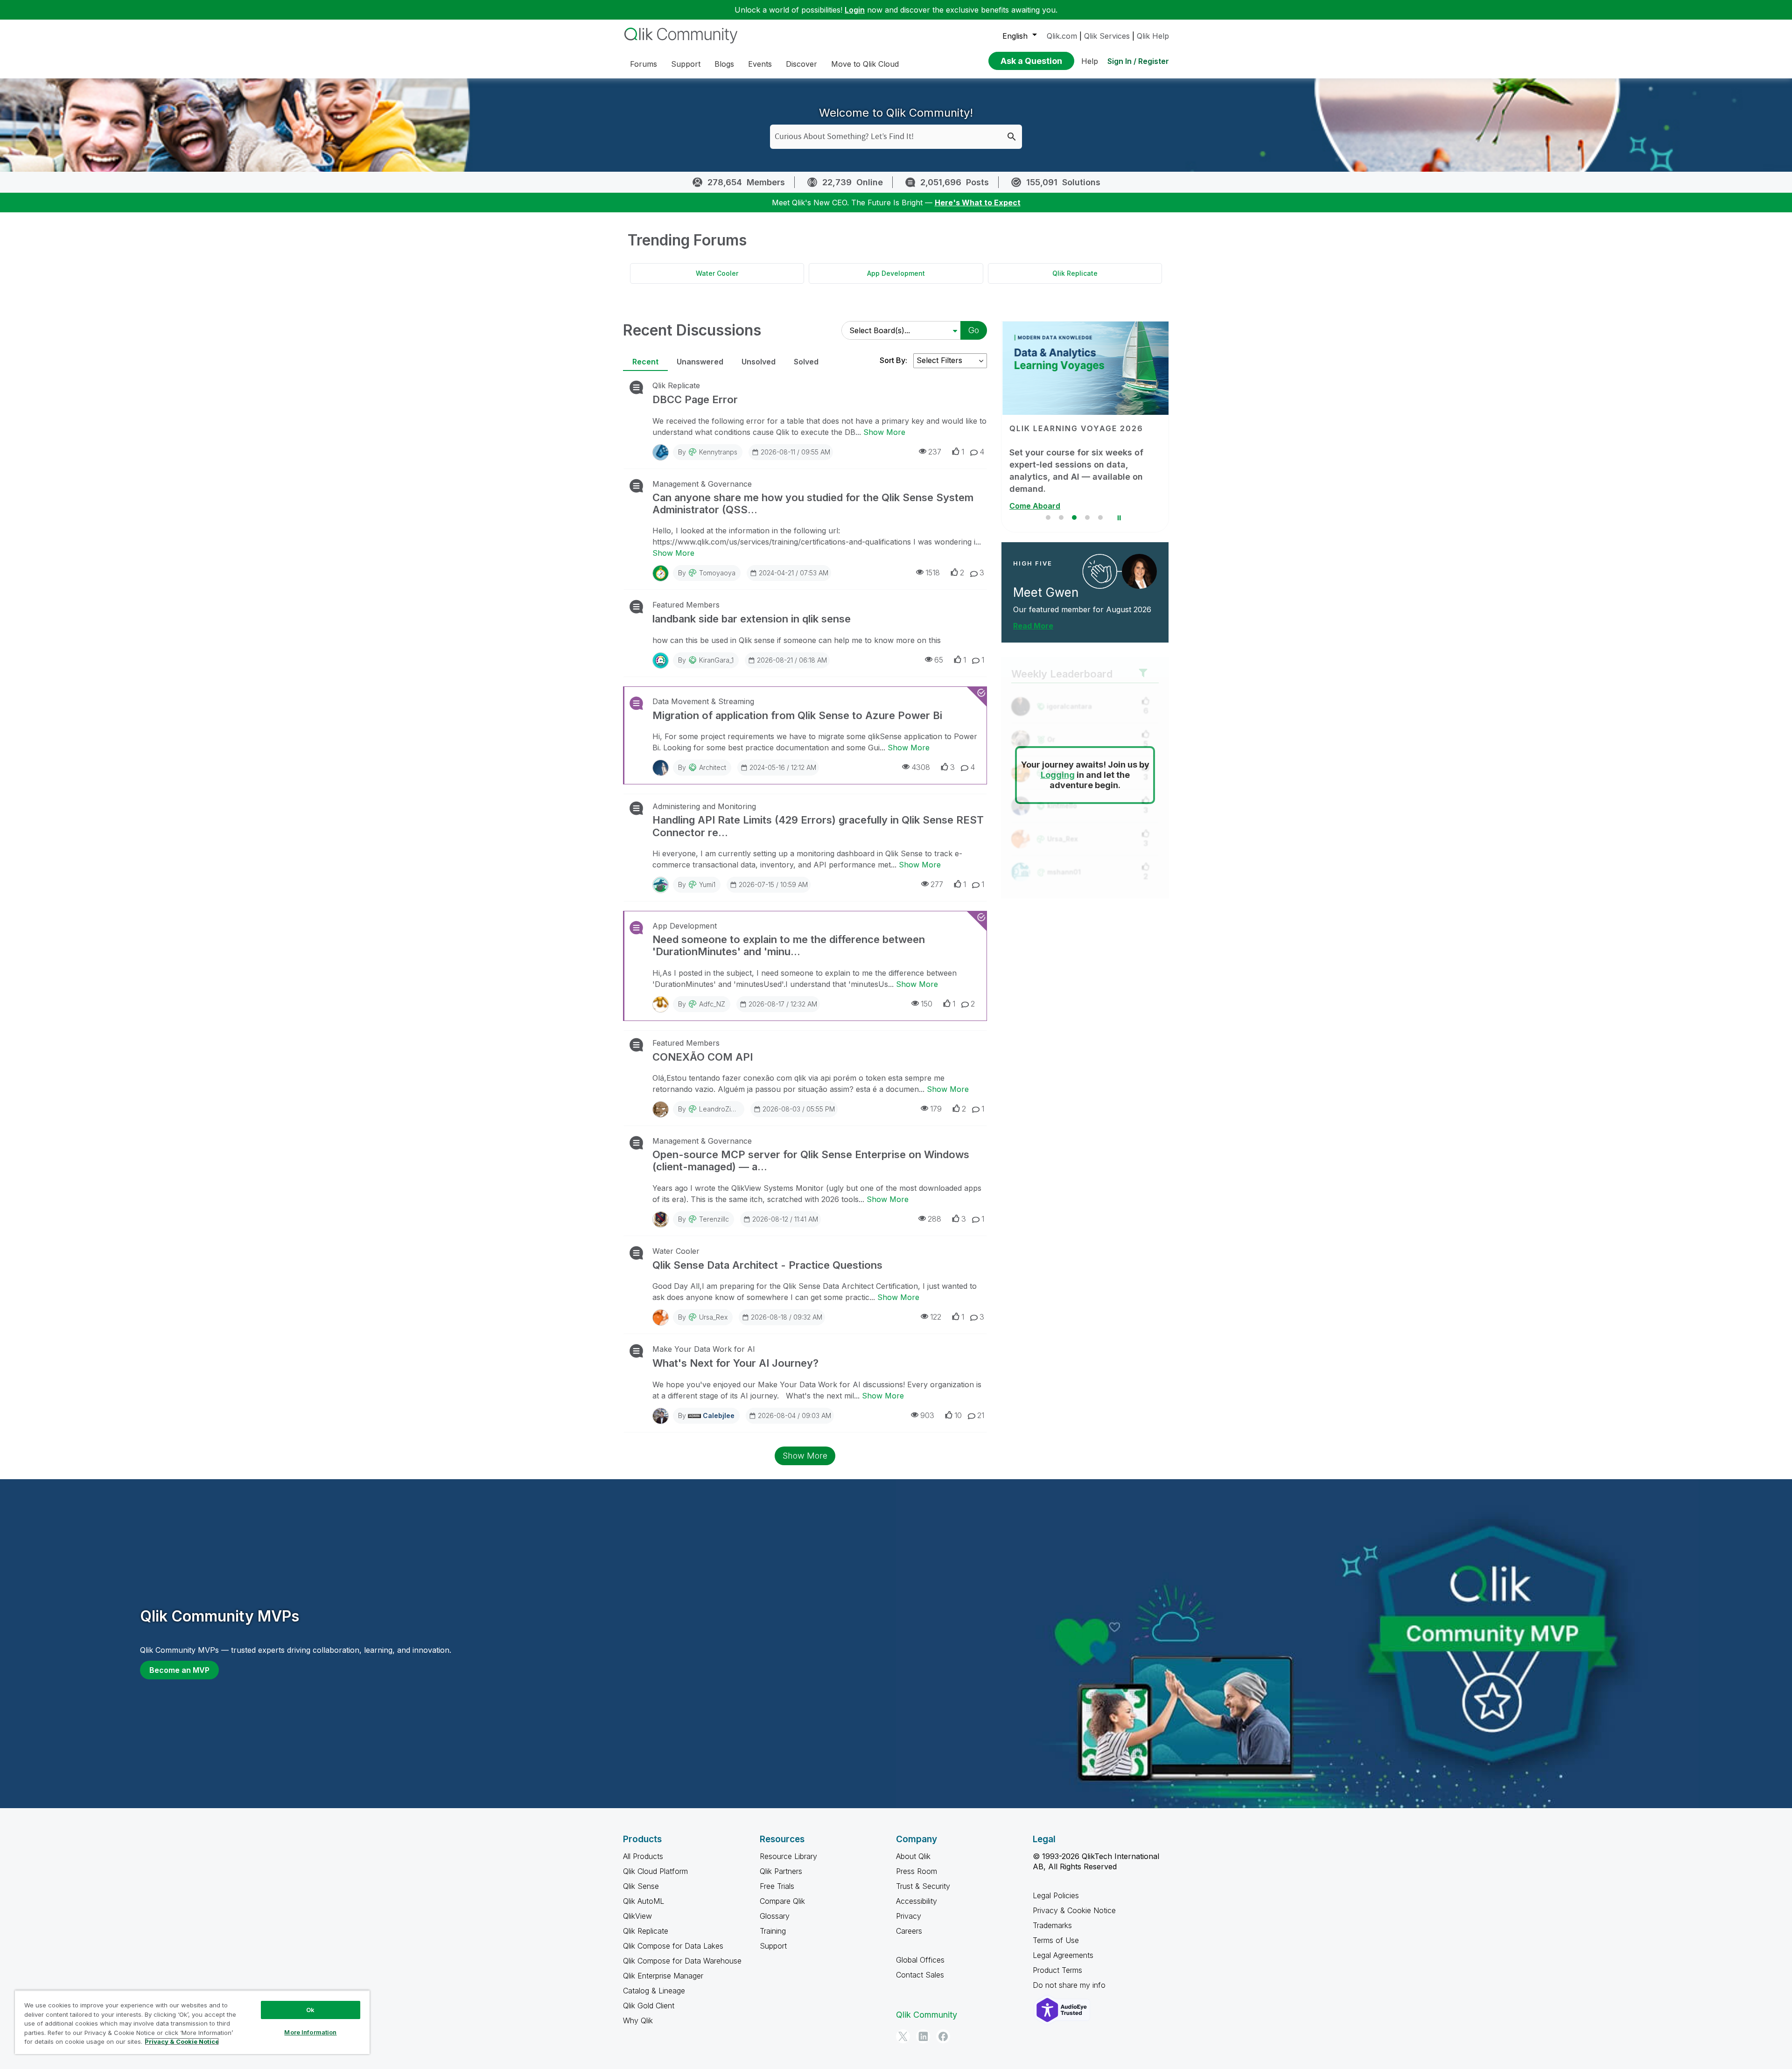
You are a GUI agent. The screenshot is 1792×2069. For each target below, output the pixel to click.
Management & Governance (702, 484)
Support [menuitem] (686, 64)
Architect (713, 767)
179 (936, 1109)
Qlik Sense (641, 1886)
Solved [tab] (806, 362)
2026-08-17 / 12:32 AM (783, 1004)
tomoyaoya (717, 573)
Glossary (775, 1916)
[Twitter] (903, 2036)
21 (981, 1415)
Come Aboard (1034, 506)
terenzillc (714, 1219)
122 (936, 1317)
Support (773, 1946)
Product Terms (1057, 1970)
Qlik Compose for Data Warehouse (682, 1961)
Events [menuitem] (760, 64)
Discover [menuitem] (801, 64)
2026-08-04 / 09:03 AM (794, 1415)
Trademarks (1052, 1925)
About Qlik (913, 1856)
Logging (1058, 775)
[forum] (635, 387)
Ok (310, 2010)
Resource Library (788, 1856)
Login (855, 10)
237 (935, 452)
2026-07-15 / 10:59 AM (773, 884)
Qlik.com (1062, 36)
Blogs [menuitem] (724, 64)
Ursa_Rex (713, 1317)
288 (934, 1219)
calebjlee (719, 1415)
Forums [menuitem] (644, 64)
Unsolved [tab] (759, 362)
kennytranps (718, 452)
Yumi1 (707, 884)
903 (927, 1415)
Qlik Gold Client (649, 2006)
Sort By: (893, 360)
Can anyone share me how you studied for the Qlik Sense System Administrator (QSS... (813, 503)
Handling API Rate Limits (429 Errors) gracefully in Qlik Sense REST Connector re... (818, 826)
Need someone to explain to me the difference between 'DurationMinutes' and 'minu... (789, 945)
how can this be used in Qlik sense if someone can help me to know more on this (797, 640)
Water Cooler (717, 273)
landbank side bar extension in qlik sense (752, 619)
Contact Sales (920, 1975)
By (708, 452)
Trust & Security (923, 1886)
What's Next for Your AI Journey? (735, 1363)
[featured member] (1139, 571)
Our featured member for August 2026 (1082, 609)
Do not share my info (1070, 1985)
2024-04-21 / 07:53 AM (794, 573)
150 (927, 1004)
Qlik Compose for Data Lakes (673, 1946)
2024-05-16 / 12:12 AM (783, 767)
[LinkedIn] (923, 2036)
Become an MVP (179, 1670)
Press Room (917, 1871)
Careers (909, 1931)
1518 (933, 573)
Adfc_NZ (712, 1004)
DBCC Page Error (695, 399)
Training (773, 1931)
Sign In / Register (1138, 61)
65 (939, 660)
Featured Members (686, 605)
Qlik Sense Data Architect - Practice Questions (767, 1265)
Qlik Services (1107, 36)
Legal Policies (1056, 1895)
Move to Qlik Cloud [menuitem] (865, 64)
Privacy (909, 1916)
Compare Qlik (782, 1901)
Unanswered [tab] (700, 362)
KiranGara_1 (716, 660)
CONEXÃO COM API (703, 1057)
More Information (310, 2032)
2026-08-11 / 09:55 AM (795, 452)
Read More (1033, 626)
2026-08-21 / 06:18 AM (792, 660)
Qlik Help (1153, 36)
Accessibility (917, 1901)
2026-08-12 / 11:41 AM (785, 1219)
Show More (884, 432)
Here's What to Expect (978, 203)
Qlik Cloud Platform (655, 1871)
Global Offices (920, 1960)
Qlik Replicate (1075, 273)
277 (937, 884)
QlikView (637, 1916)
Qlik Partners (781, 1871)
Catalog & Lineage (654, 1991)
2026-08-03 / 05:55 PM (799, 1109)
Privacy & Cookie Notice (1074, 1910)
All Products (643, 1856)
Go (974, 330)
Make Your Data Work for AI (704, 1349)
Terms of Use (1056, 1940)
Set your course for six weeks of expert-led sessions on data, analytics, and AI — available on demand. (1075, 471)
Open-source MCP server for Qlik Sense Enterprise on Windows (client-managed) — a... (811, 1160)
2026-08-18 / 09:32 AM (787, 1317)
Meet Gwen (1046, 592)
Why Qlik (638, 2020)
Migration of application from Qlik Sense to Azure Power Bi (797, 715)
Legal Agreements (1063, 1955)
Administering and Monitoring (704, 806)
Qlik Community (927, 2015)
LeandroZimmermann (731, 1109)
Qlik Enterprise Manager (663, 1976)
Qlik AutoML (644, 1901)
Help (1090, 61)
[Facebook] (943, 2036)
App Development (896, 273)
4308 (921, 767)
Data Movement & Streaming (703, 701)
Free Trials (777, 1886)
